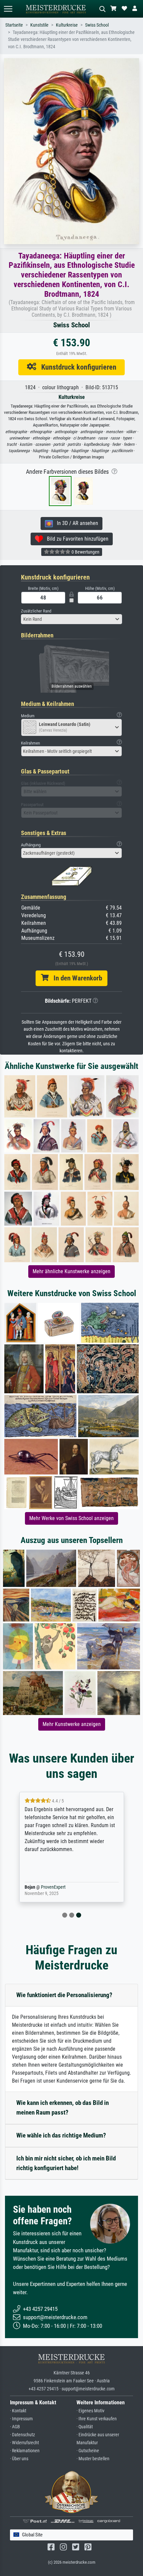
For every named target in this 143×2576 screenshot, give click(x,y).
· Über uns (19, 2459)
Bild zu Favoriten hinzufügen (76, 539)
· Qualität (85, 2427)
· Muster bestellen (93, 2459)
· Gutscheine (88, 2451)
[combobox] (71, 619)
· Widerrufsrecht (24, 2443)
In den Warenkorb (75, 978)
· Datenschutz (22, 2435)
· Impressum (21, 2419)
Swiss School (97, 25)
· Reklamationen (25, 2451)
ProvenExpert (58, 1887)
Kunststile (39, 25)
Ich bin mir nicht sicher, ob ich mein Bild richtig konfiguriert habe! (66, 2163)
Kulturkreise (67, 25)
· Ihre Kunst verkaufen (97, 2419)
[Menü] (8, 9)
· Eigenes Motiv (90, 2411)
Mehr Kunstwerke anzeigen (72, 1724)
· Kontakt (18, 2411)
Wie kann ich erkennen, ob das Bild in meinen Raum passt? (63, 2108)
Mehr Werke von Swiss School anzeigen (71, 1518)
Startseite (14, 25)
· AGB (15, 2427)
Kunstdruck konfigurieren (76, 367)
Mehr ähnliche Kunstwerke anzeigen (71, 1271)
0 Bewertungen (85, 552)
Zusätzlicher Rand (36, 611)
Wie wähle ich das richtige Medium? (61, 2135)
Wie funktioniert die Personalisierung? (64, 1995)
